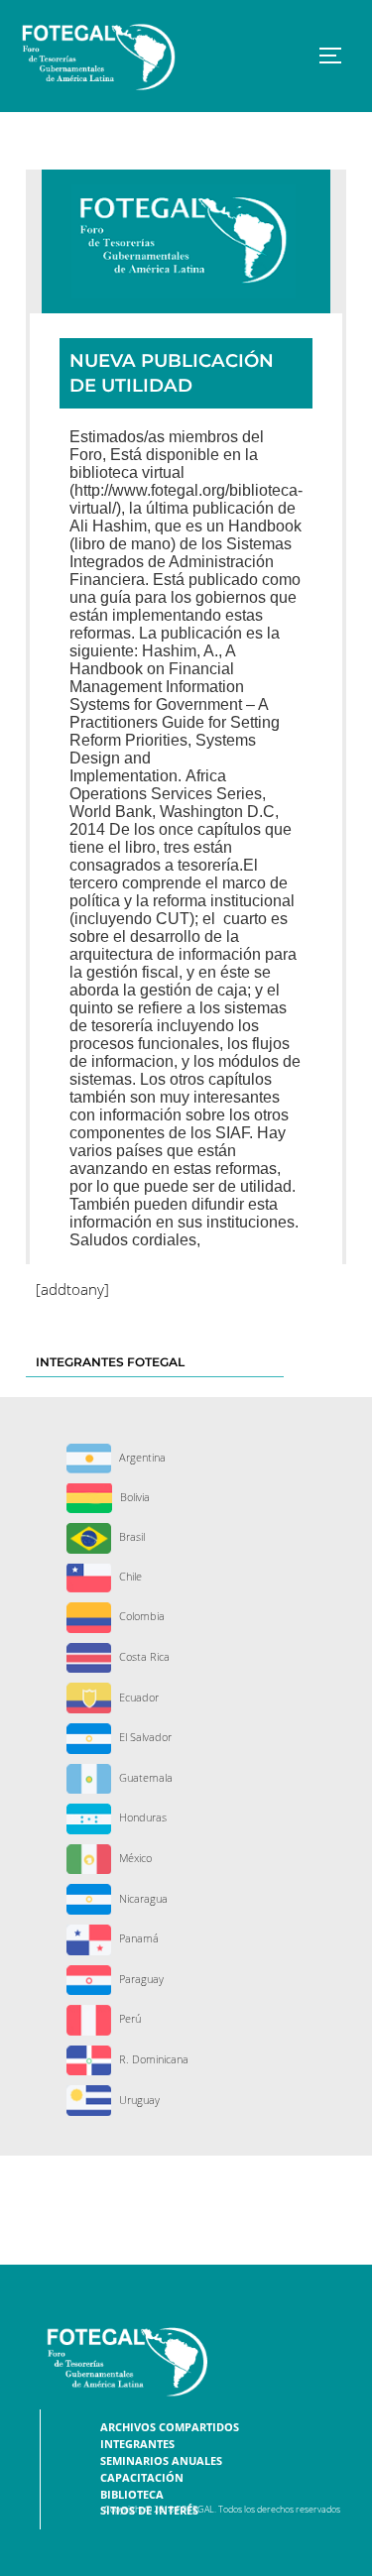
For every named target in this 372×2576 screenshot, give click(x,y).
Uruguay (138, 2100)
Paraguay (140, 1979)
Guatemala (144, 1777)
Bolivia (133, 1497)
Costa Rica (143, 1656)
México (134, 1858)
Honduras (141, 1817)
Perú (128, 2018)
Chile (129, 1576)
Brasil (130, 1536)
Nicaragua (142, 1898)
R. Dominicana (152, 2059)
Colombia (140, 1616)
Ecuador (137, 1697)
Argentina (141, 1457)
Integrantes (137, 2444)
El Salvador (144, 1737)
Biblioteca (132, 2495)
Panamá (137, 1938)
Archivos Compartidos (170, 2427)
